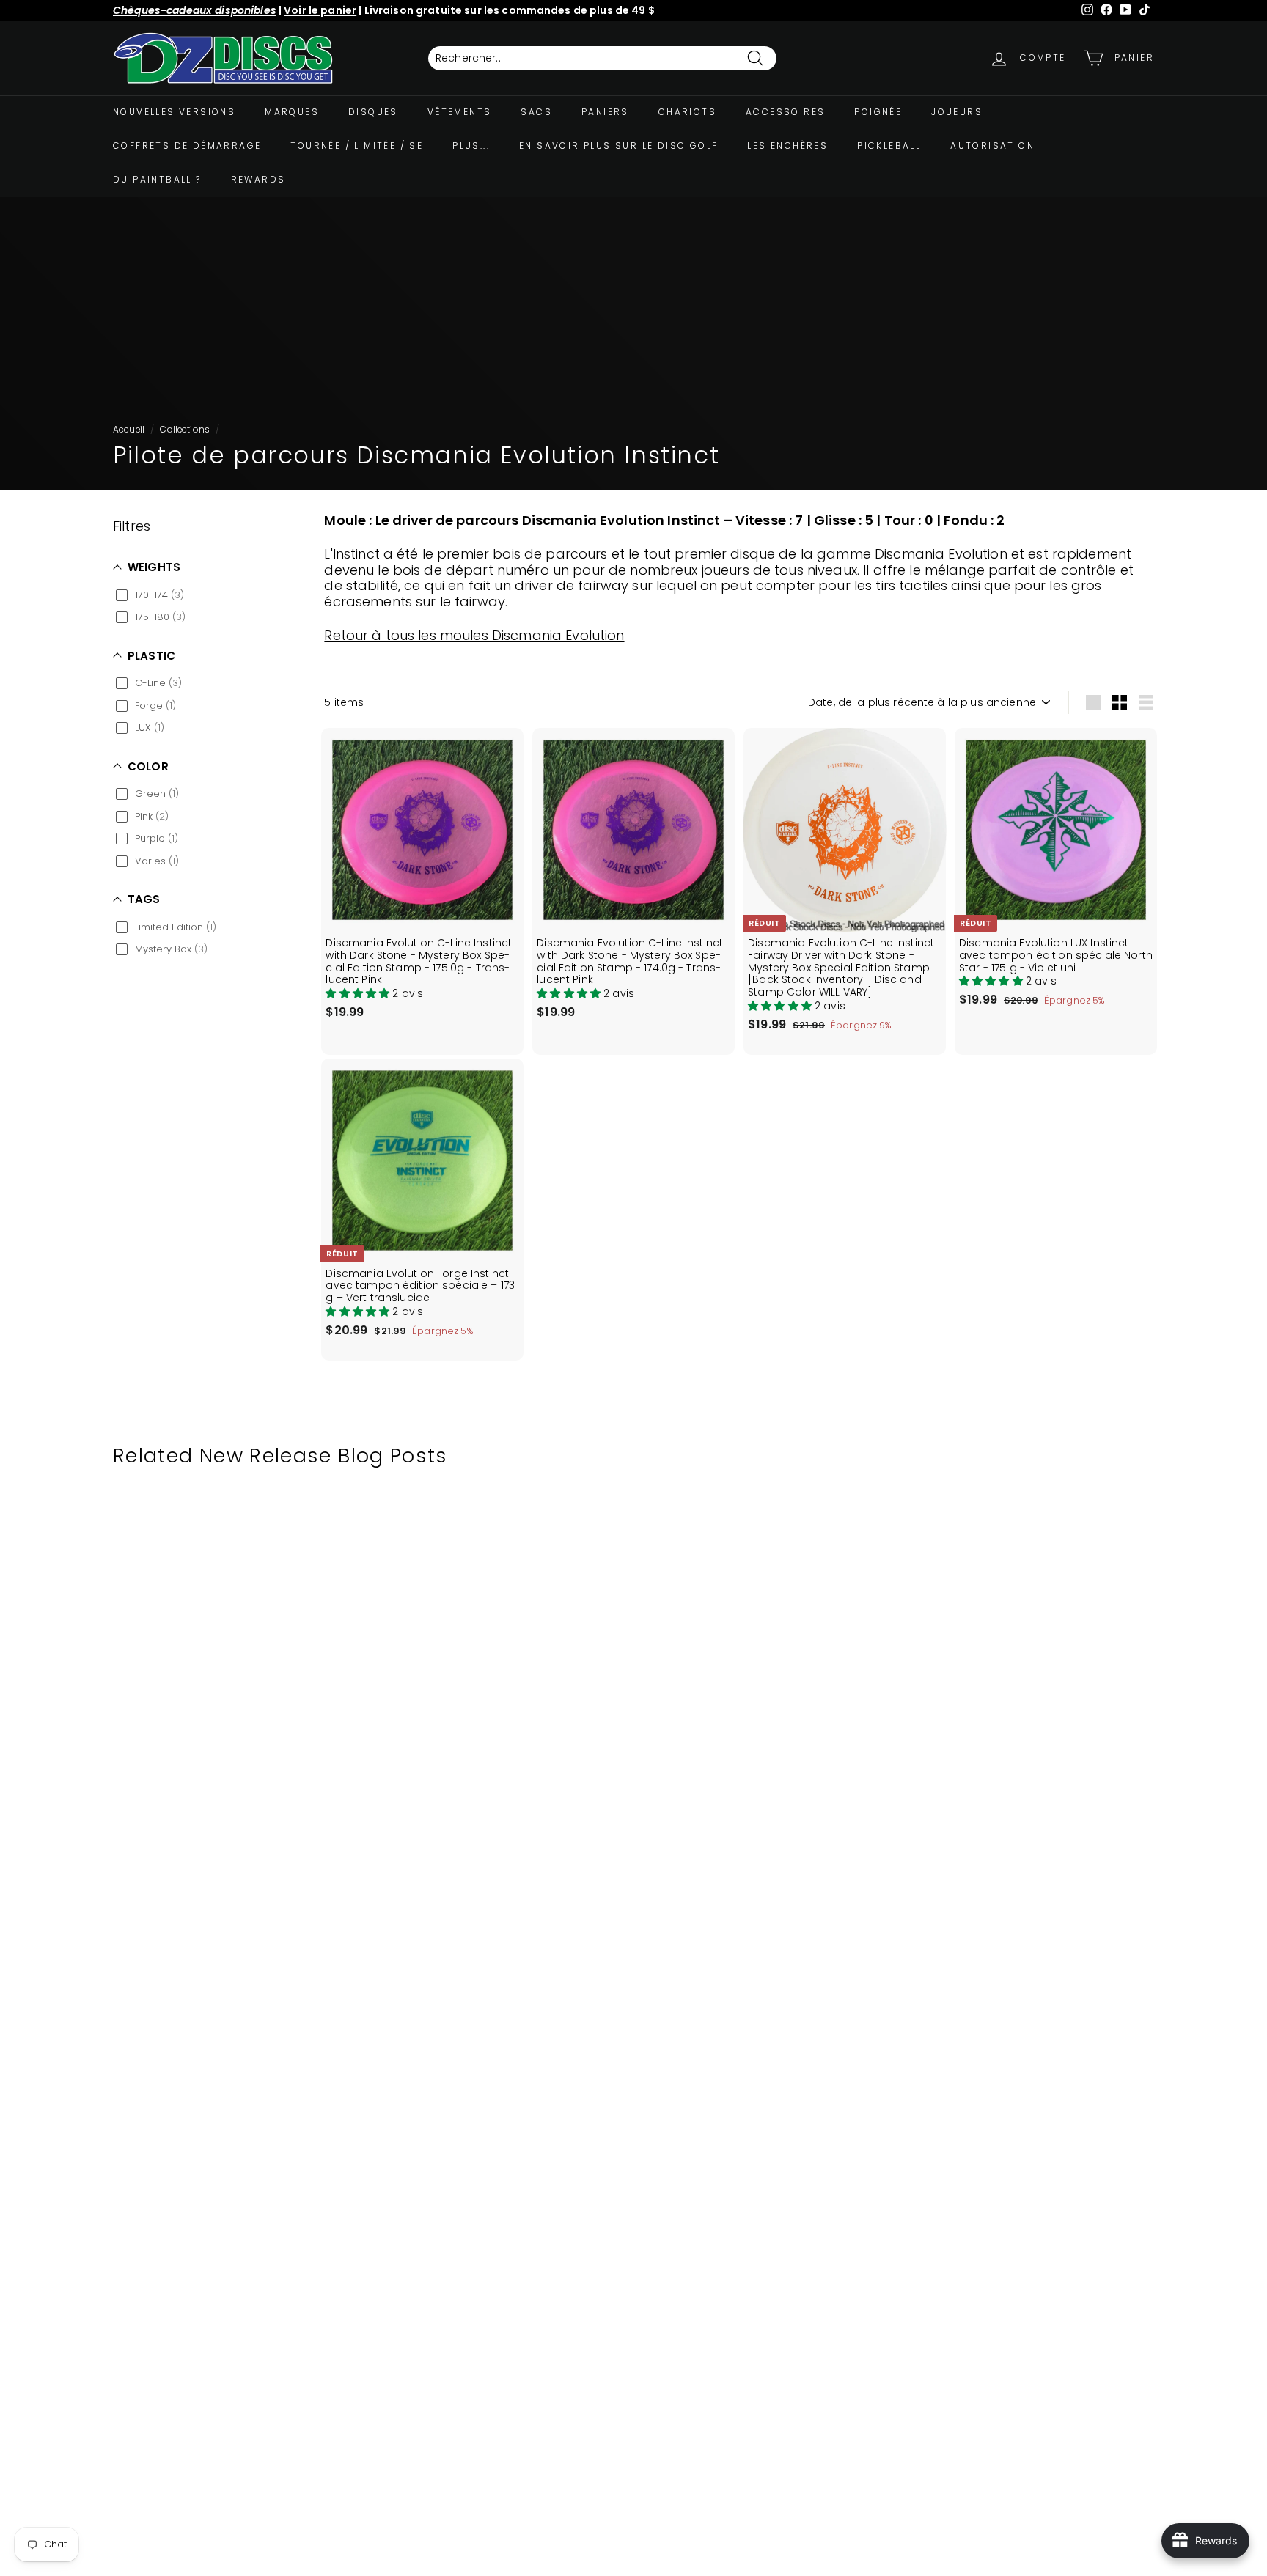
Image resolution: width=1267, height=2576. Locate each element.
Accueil (129, 430)
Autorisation (992, 146)
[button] (359, 993)
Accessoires (785, 112)
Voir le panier (320, 10)
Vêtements (460, 112)
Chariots (687, 112)
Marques (292, 112)
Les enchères (787, 146)
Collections (185, 430)
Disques (373, 112)
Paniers (605, 112)
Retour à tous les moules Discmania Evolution (474, 635)
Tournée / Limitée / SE (357, 146)
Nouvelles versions (174, 112)
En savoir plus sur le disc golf (618, 146)
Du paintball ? (157, 179)
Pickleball (889, 146)
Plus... (471, 146)
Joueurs (957, 112)
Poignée (878, 112)
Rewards (258, 179)
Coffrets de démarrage (187, 146)
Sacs (536, 112)
